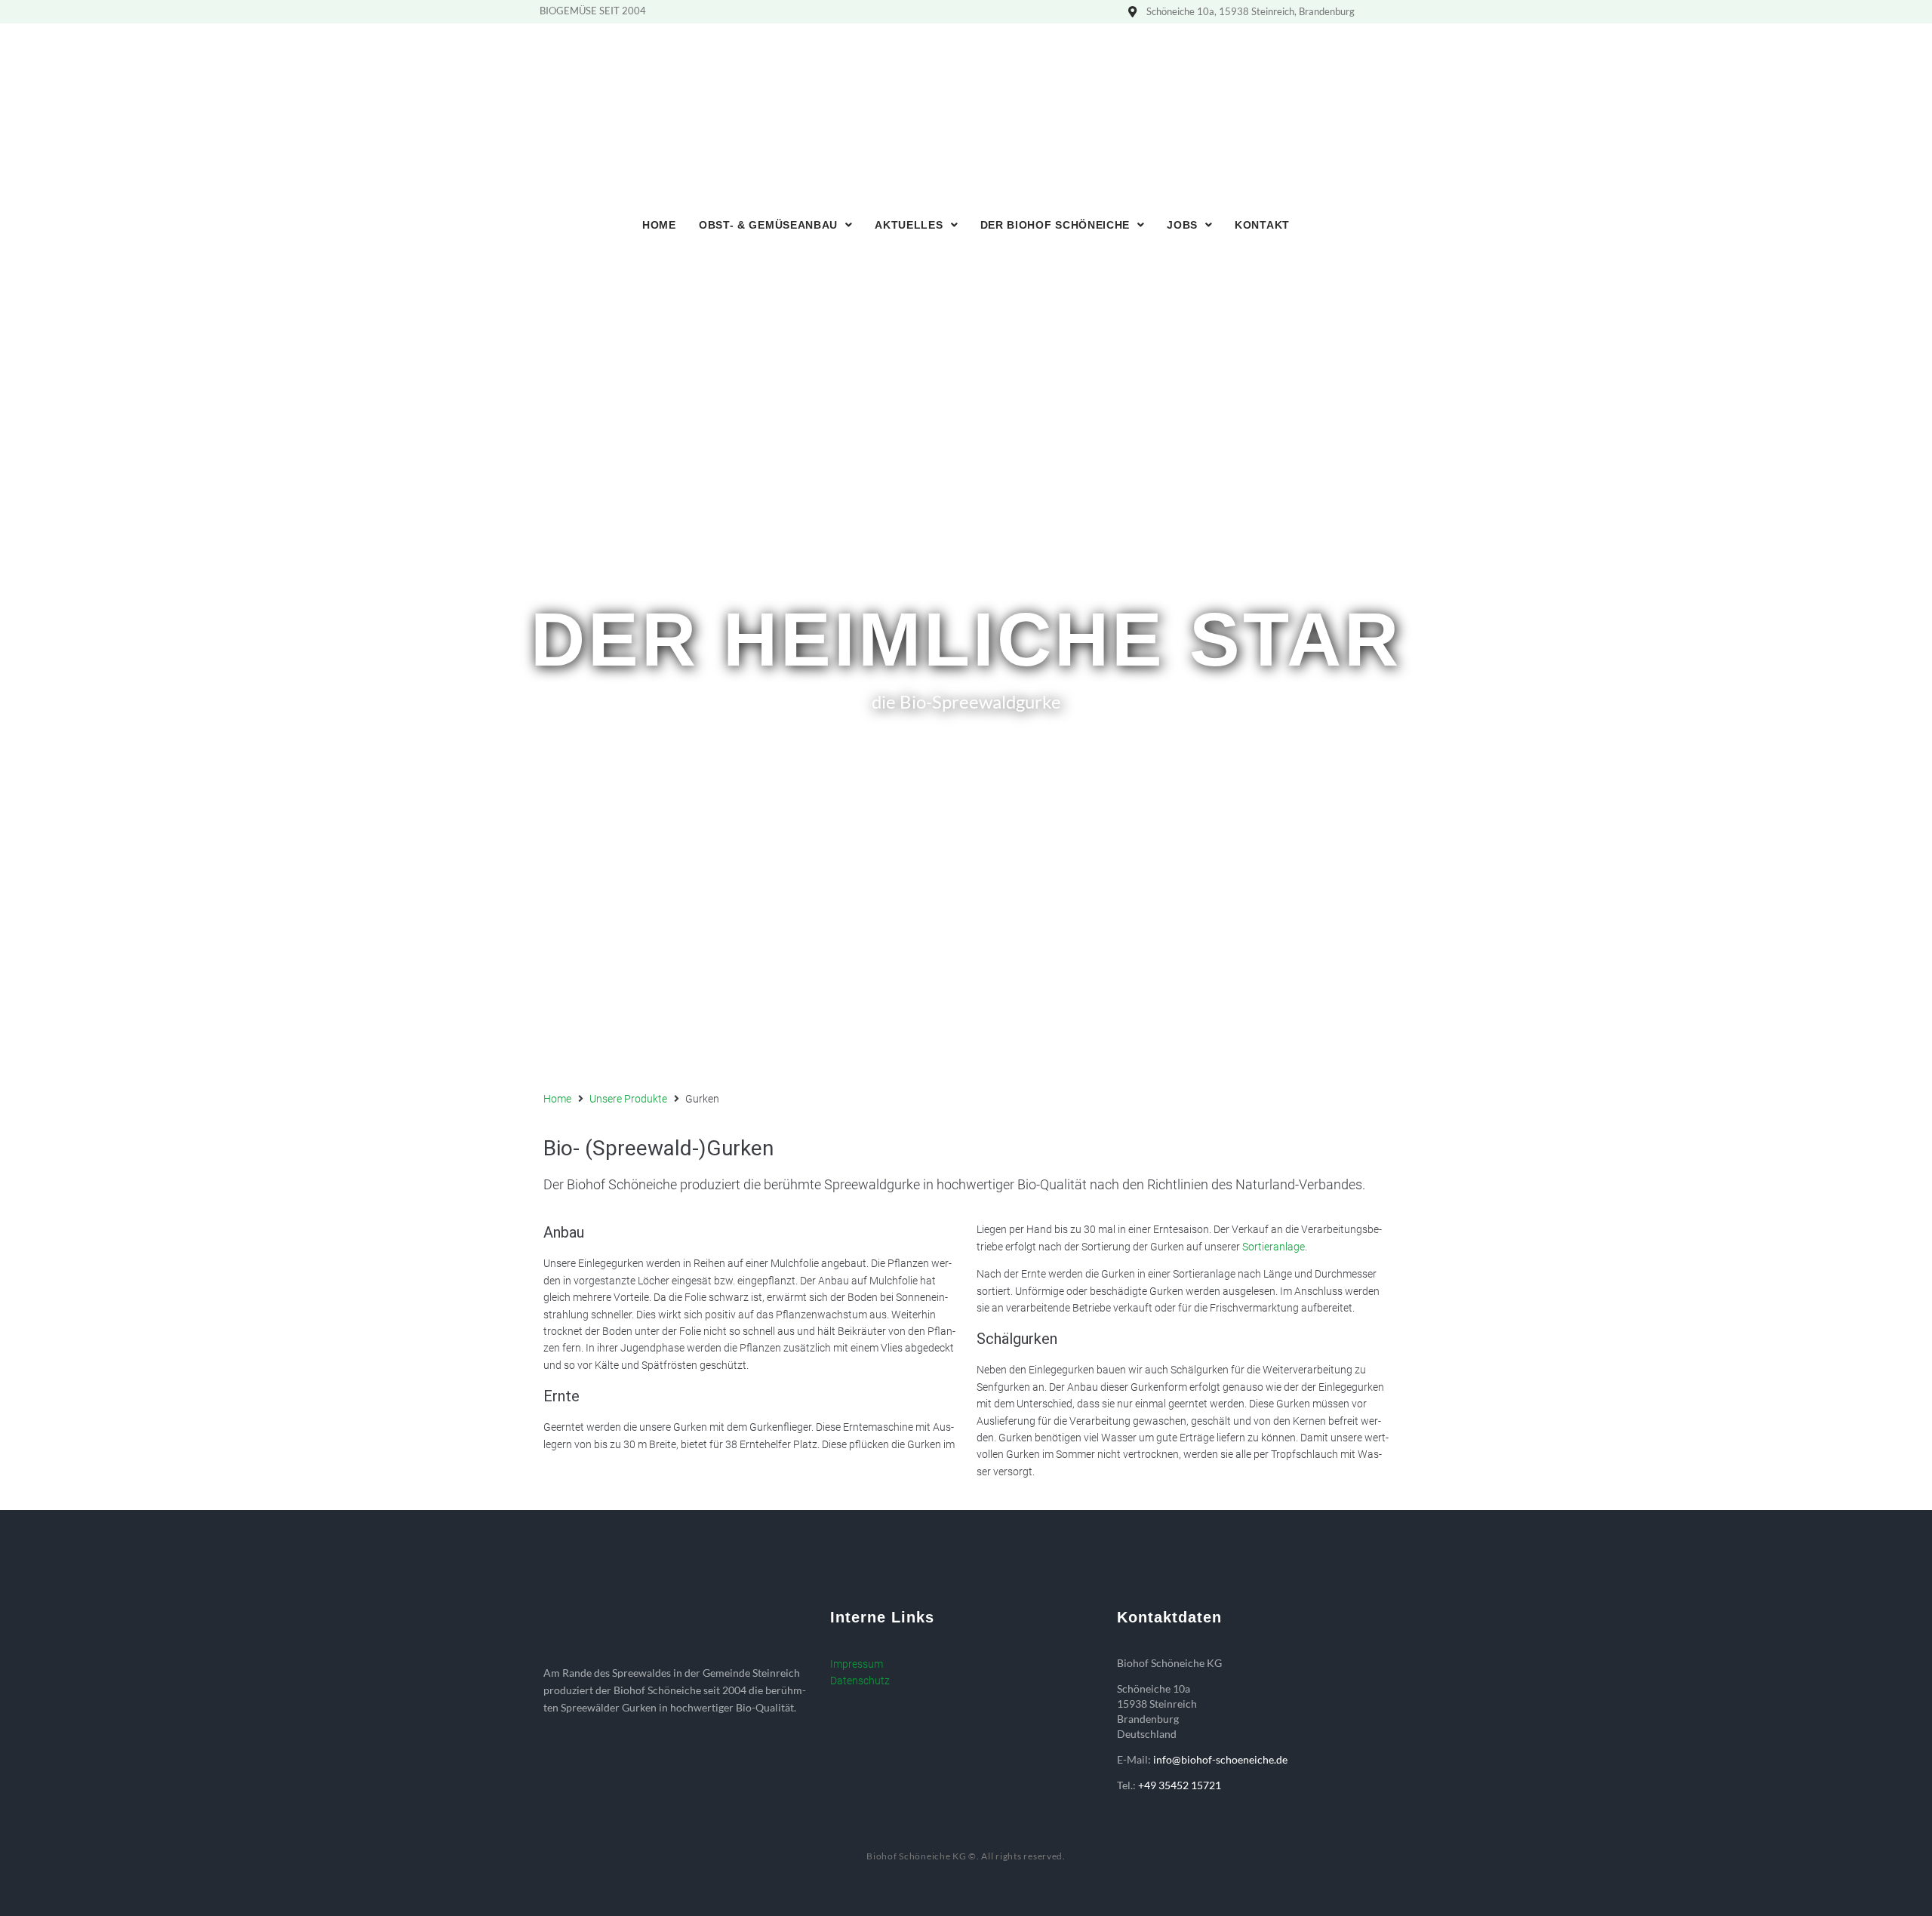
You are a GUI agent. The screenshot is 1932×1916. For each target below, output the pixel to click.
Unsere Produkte (628, 1099)
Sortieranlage (1274, 1247)
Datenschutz (860, 1681)
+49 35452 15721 (1180, 1785)
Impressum (857, 1664)
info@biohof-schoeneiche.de (1220, 1759)
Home (557, 1099)
